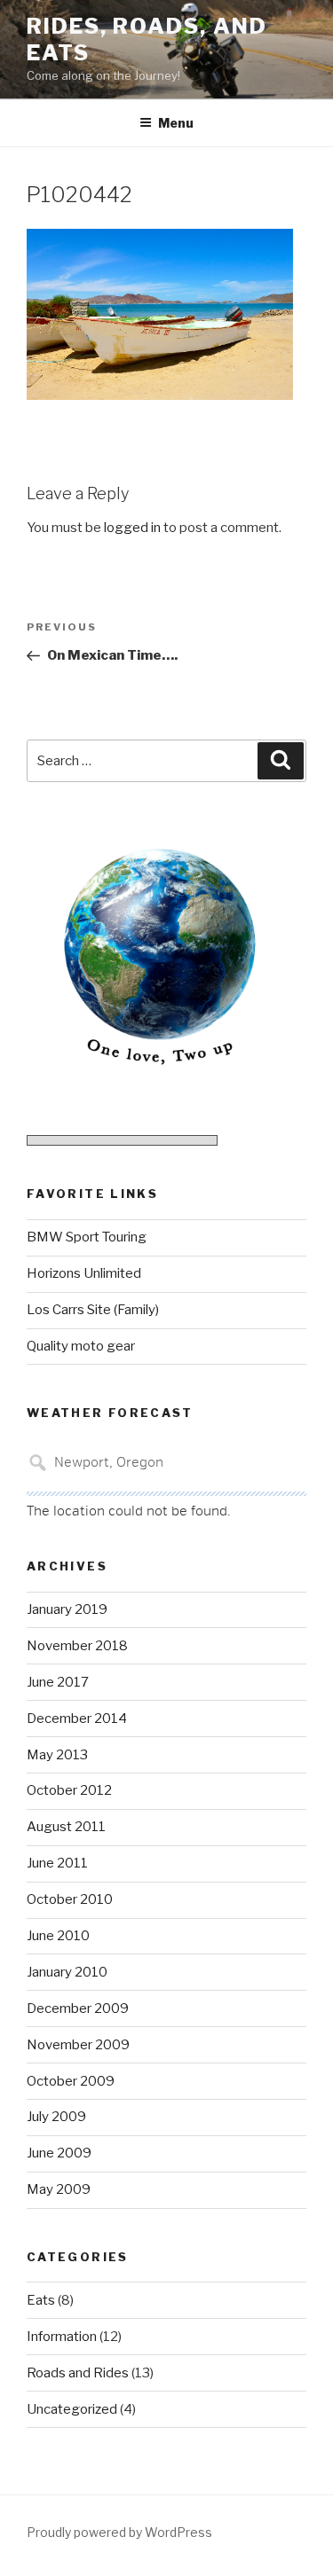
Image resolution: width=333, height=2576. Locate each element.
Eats (41, 2300)
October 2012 (69, 1790)
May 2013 (57, 1755)
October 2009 (71, 2081)
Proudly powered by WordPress (119, 2532)
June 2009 (59, 2153)
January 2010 (67, 1972)
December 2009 (78, 2008)
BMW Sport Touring (87, 1237)
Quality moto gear (81, 1346)
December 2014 (77, 1719)
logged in (132, 528)
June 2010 (58, 1936)
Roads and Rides (78, 2373)
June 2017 (58, 1682)
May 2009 (59, 2189)
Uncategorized (72, 2409)
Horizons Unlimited (84, 1273)
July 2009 (56, 2117)
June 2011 (57, 1863)
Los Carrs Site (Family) (93, 1310)
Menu (176, 123)
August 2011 (66, 1827)
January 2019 (67, 1609)
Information (62, 2337)
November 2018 (77, 1646)
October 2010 (70, 1899)
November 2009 (78, 2045)
